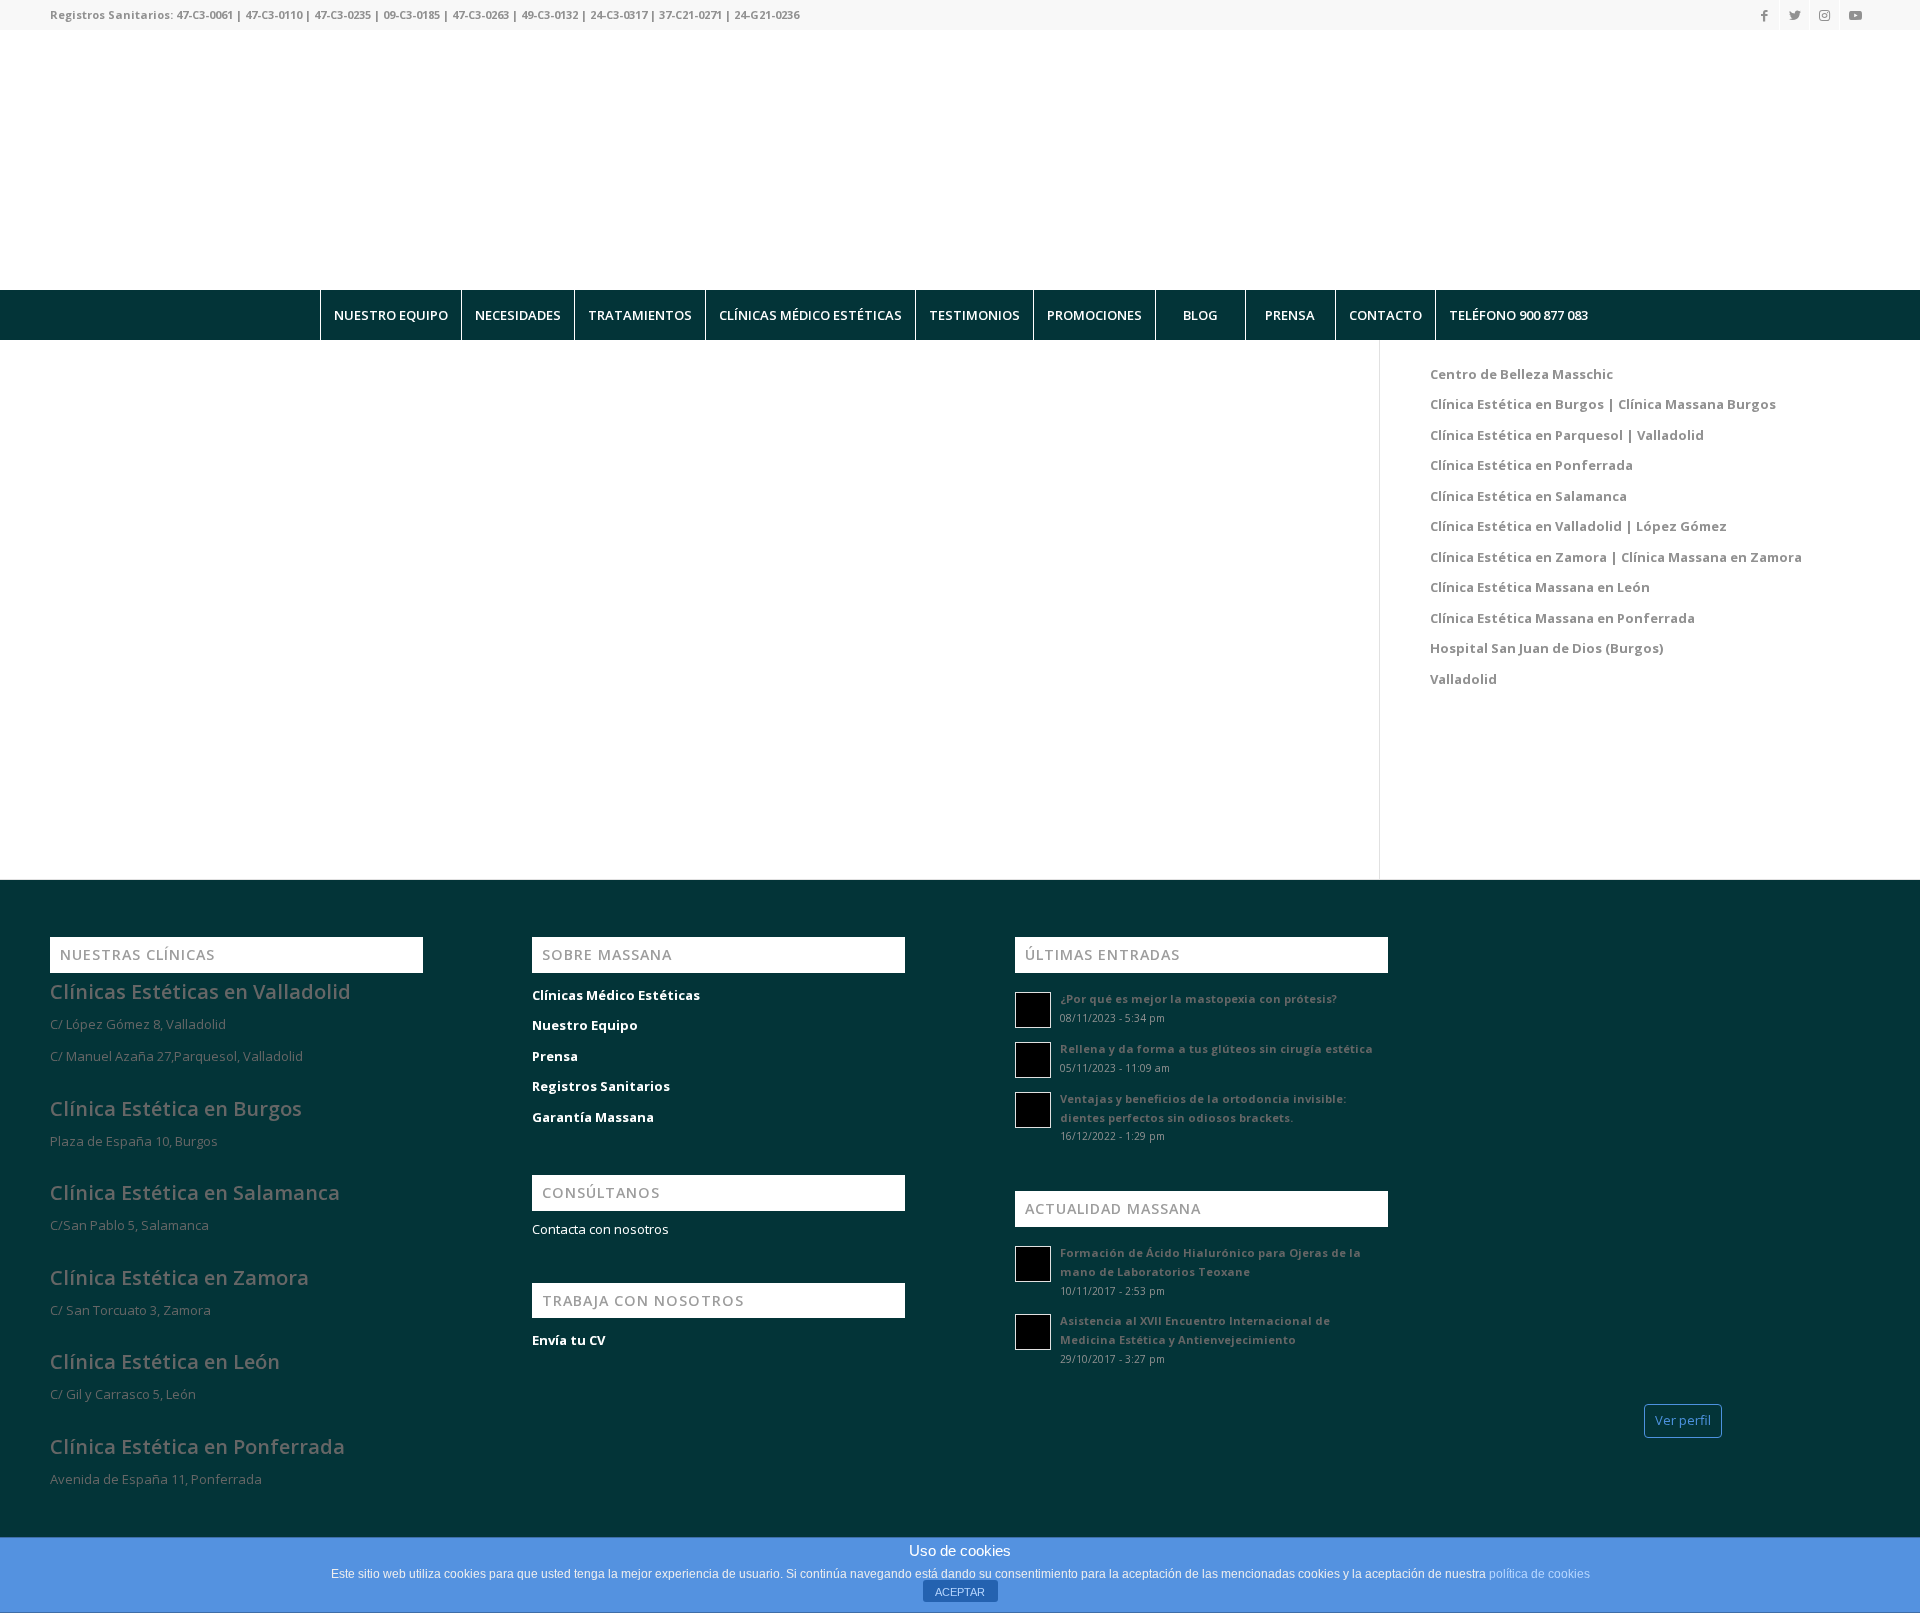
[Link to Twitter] (1794, 15)
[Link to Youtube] (1855, 15)
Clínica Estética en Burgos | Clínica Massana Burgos (1603, 404)
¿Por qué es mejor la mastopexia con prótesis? (1198, 998)
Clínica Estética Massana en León (1540, 587)
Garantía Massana (593, 1117)
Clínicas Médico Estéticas (616, 995)
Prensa (555, 1056)
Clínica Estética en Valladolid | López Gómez (1578, 526)
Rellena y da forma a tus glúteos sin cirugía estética (1216, 1048)
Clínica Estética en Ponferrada (1531, 465)
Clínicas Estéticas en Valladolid (200, 991)
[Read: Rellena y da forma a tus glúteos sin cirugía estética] (1033, 1060)
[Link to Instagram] (1824, 15)
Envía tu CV (568, 1340)
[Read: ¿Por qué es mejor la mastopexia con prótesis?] (1033, 1010)
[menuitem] (390, 315)
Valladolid (1463, 679)
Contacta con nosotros (600, 1229)
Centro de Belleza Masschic (1521, 374)
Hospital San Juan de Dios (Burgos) (1546, 648)
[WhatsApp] (40, 1515)
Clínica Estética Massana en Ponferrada (1562, 618)
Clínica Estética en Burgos (176, 1108)
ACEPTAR (960, 1592)
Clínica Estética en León (165, 1361)
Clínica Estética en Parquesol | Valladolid (1567, 435)
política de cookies (1539, 1574)
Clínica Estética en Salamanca (1528, 496)
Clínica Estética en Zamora (179, 1277)
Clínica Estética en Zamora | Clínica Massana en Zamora (1616, 557)
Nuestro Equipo (585, 1025)
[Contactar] (160, 1515)
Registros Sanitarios (601, 1086)
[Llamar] (100, 1515)
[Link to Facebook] (1764, 15)
